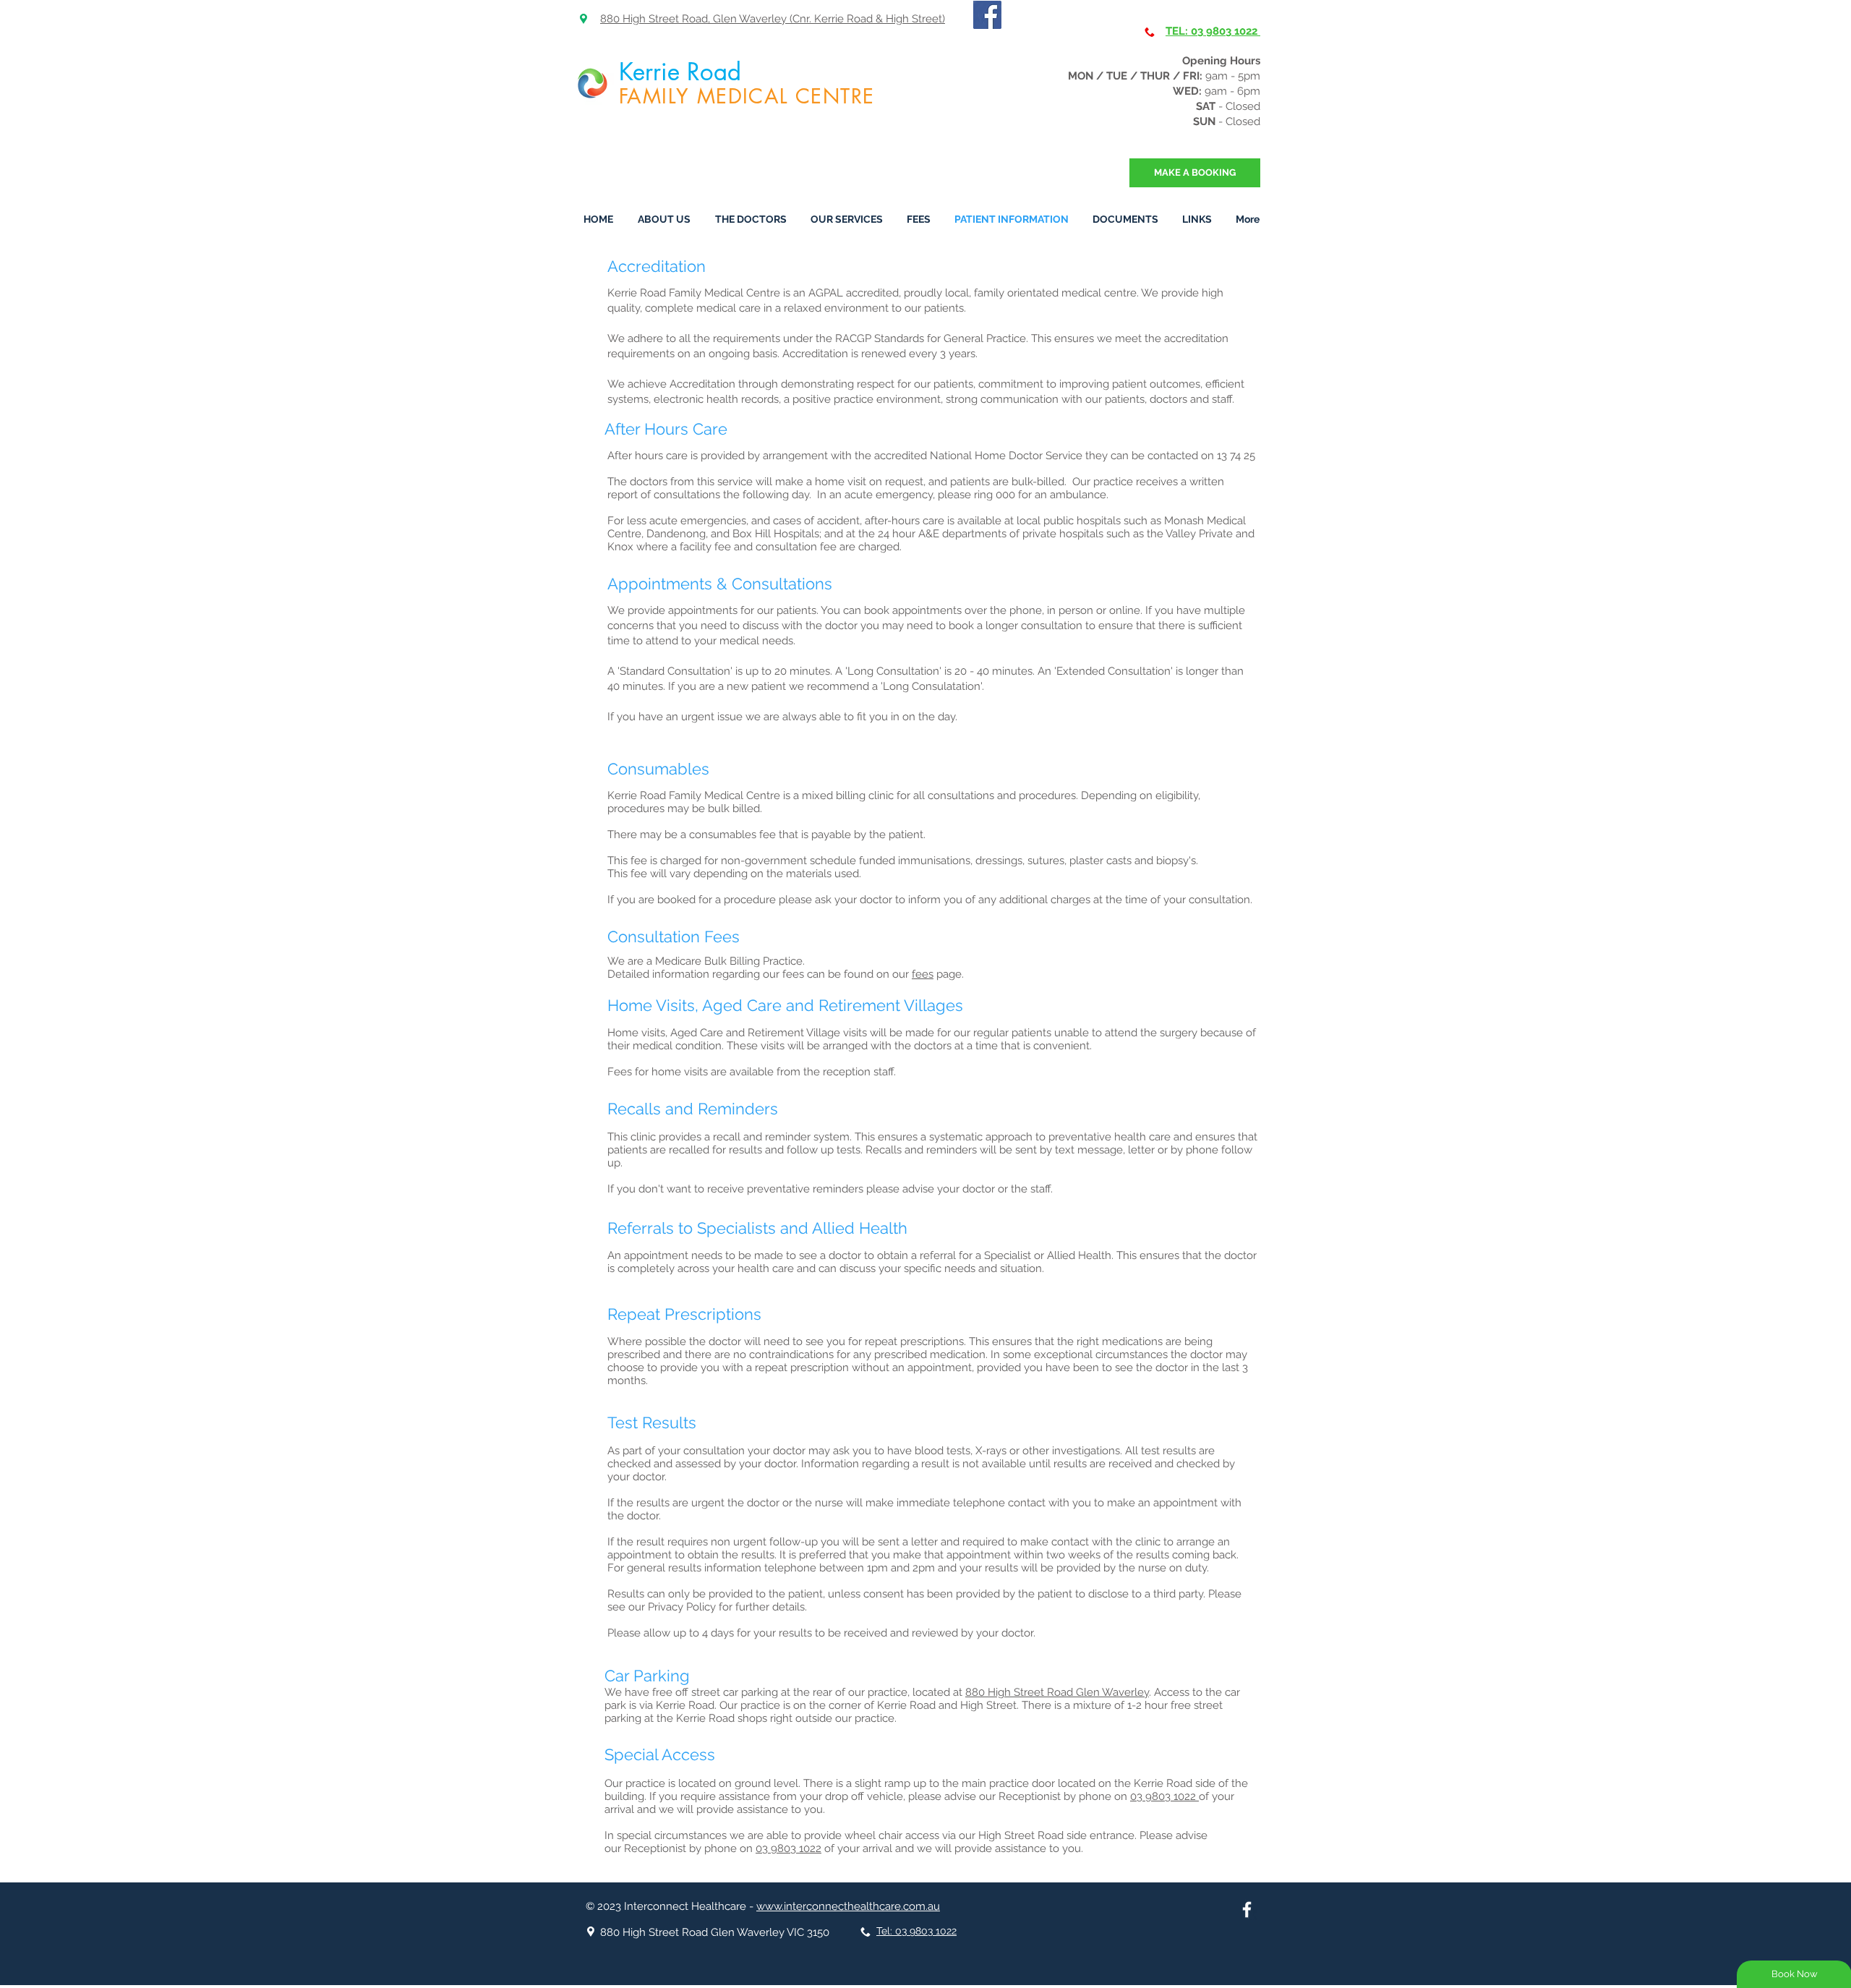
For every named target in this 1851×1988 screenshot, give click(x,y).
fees (923, 974)
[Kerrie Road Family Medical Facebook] (987, 15)
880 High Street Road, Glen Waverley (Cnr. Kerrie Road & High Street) (773, 19)
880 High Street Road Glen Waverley (1057, 1692)
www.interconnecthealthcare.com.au (848, 1906)
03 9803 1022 (1164, 1796)
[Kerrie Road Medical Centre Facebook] (1247, 1910)
